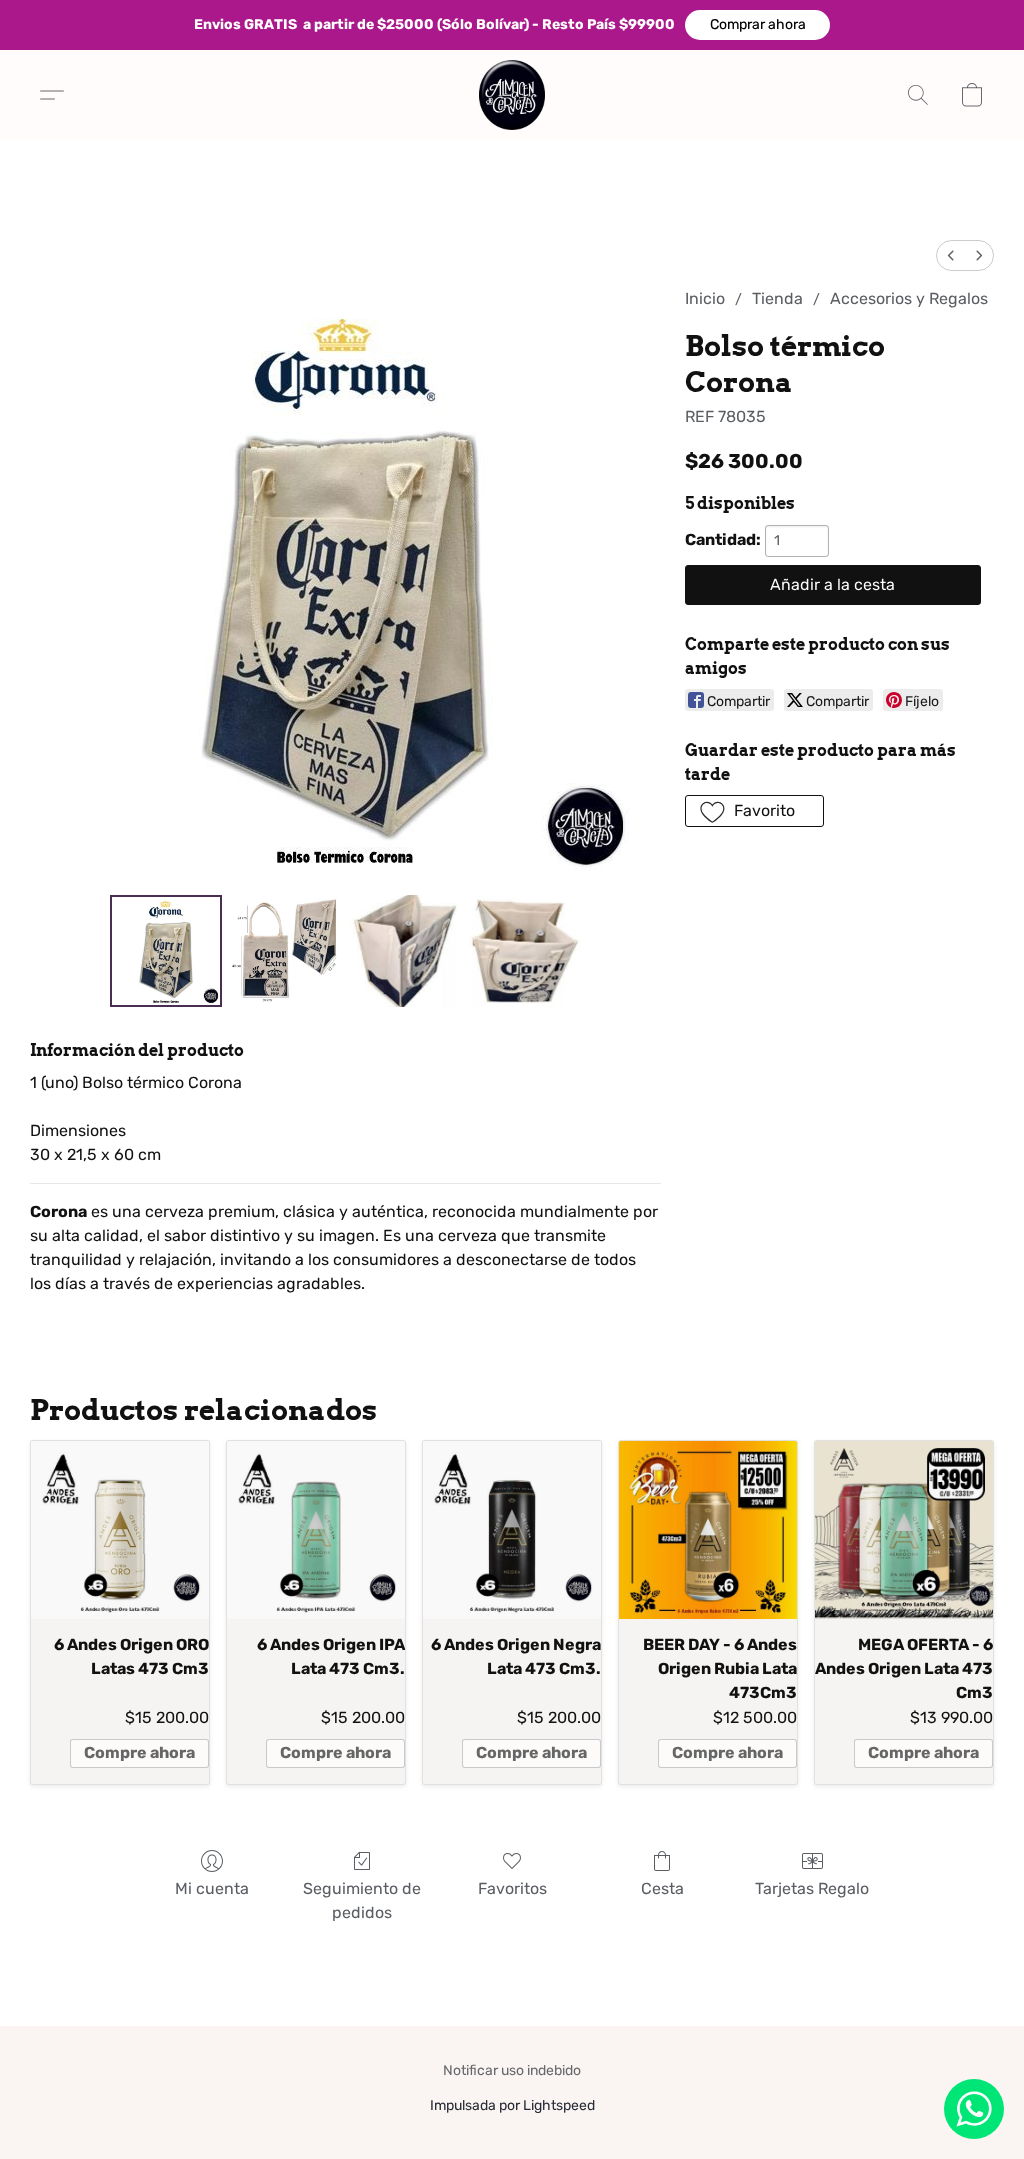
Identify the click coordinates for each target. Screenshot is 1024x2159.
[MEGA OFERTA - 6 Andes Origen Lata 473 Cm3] (904, 1530)
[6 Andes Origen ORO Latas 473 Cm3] (120, 1530)
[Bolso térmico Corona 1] (286, 951)
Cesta (662, 1888)
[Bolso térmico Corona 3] (525, 951)
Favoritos (512, 1888)
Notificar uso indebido (512, 2070)
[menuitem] (951, 255)
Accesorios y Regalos (909, 298)
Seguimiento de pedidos (362, 1900)
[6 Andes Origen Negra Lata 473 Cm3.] (512, 1530)
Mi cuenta (212, 1888)
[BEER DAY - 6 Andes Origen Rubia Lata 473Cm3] (708, 1530)
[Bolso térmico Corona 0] (166, 951)
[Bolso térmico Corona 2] (405, 951)
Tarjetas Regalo (812, 1888)
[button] (757, 25)
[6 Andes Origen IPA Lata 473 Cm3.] (316, 1530)
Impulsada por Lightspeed (512, 2105)
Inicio (705, 298)
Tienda (777, 298)
